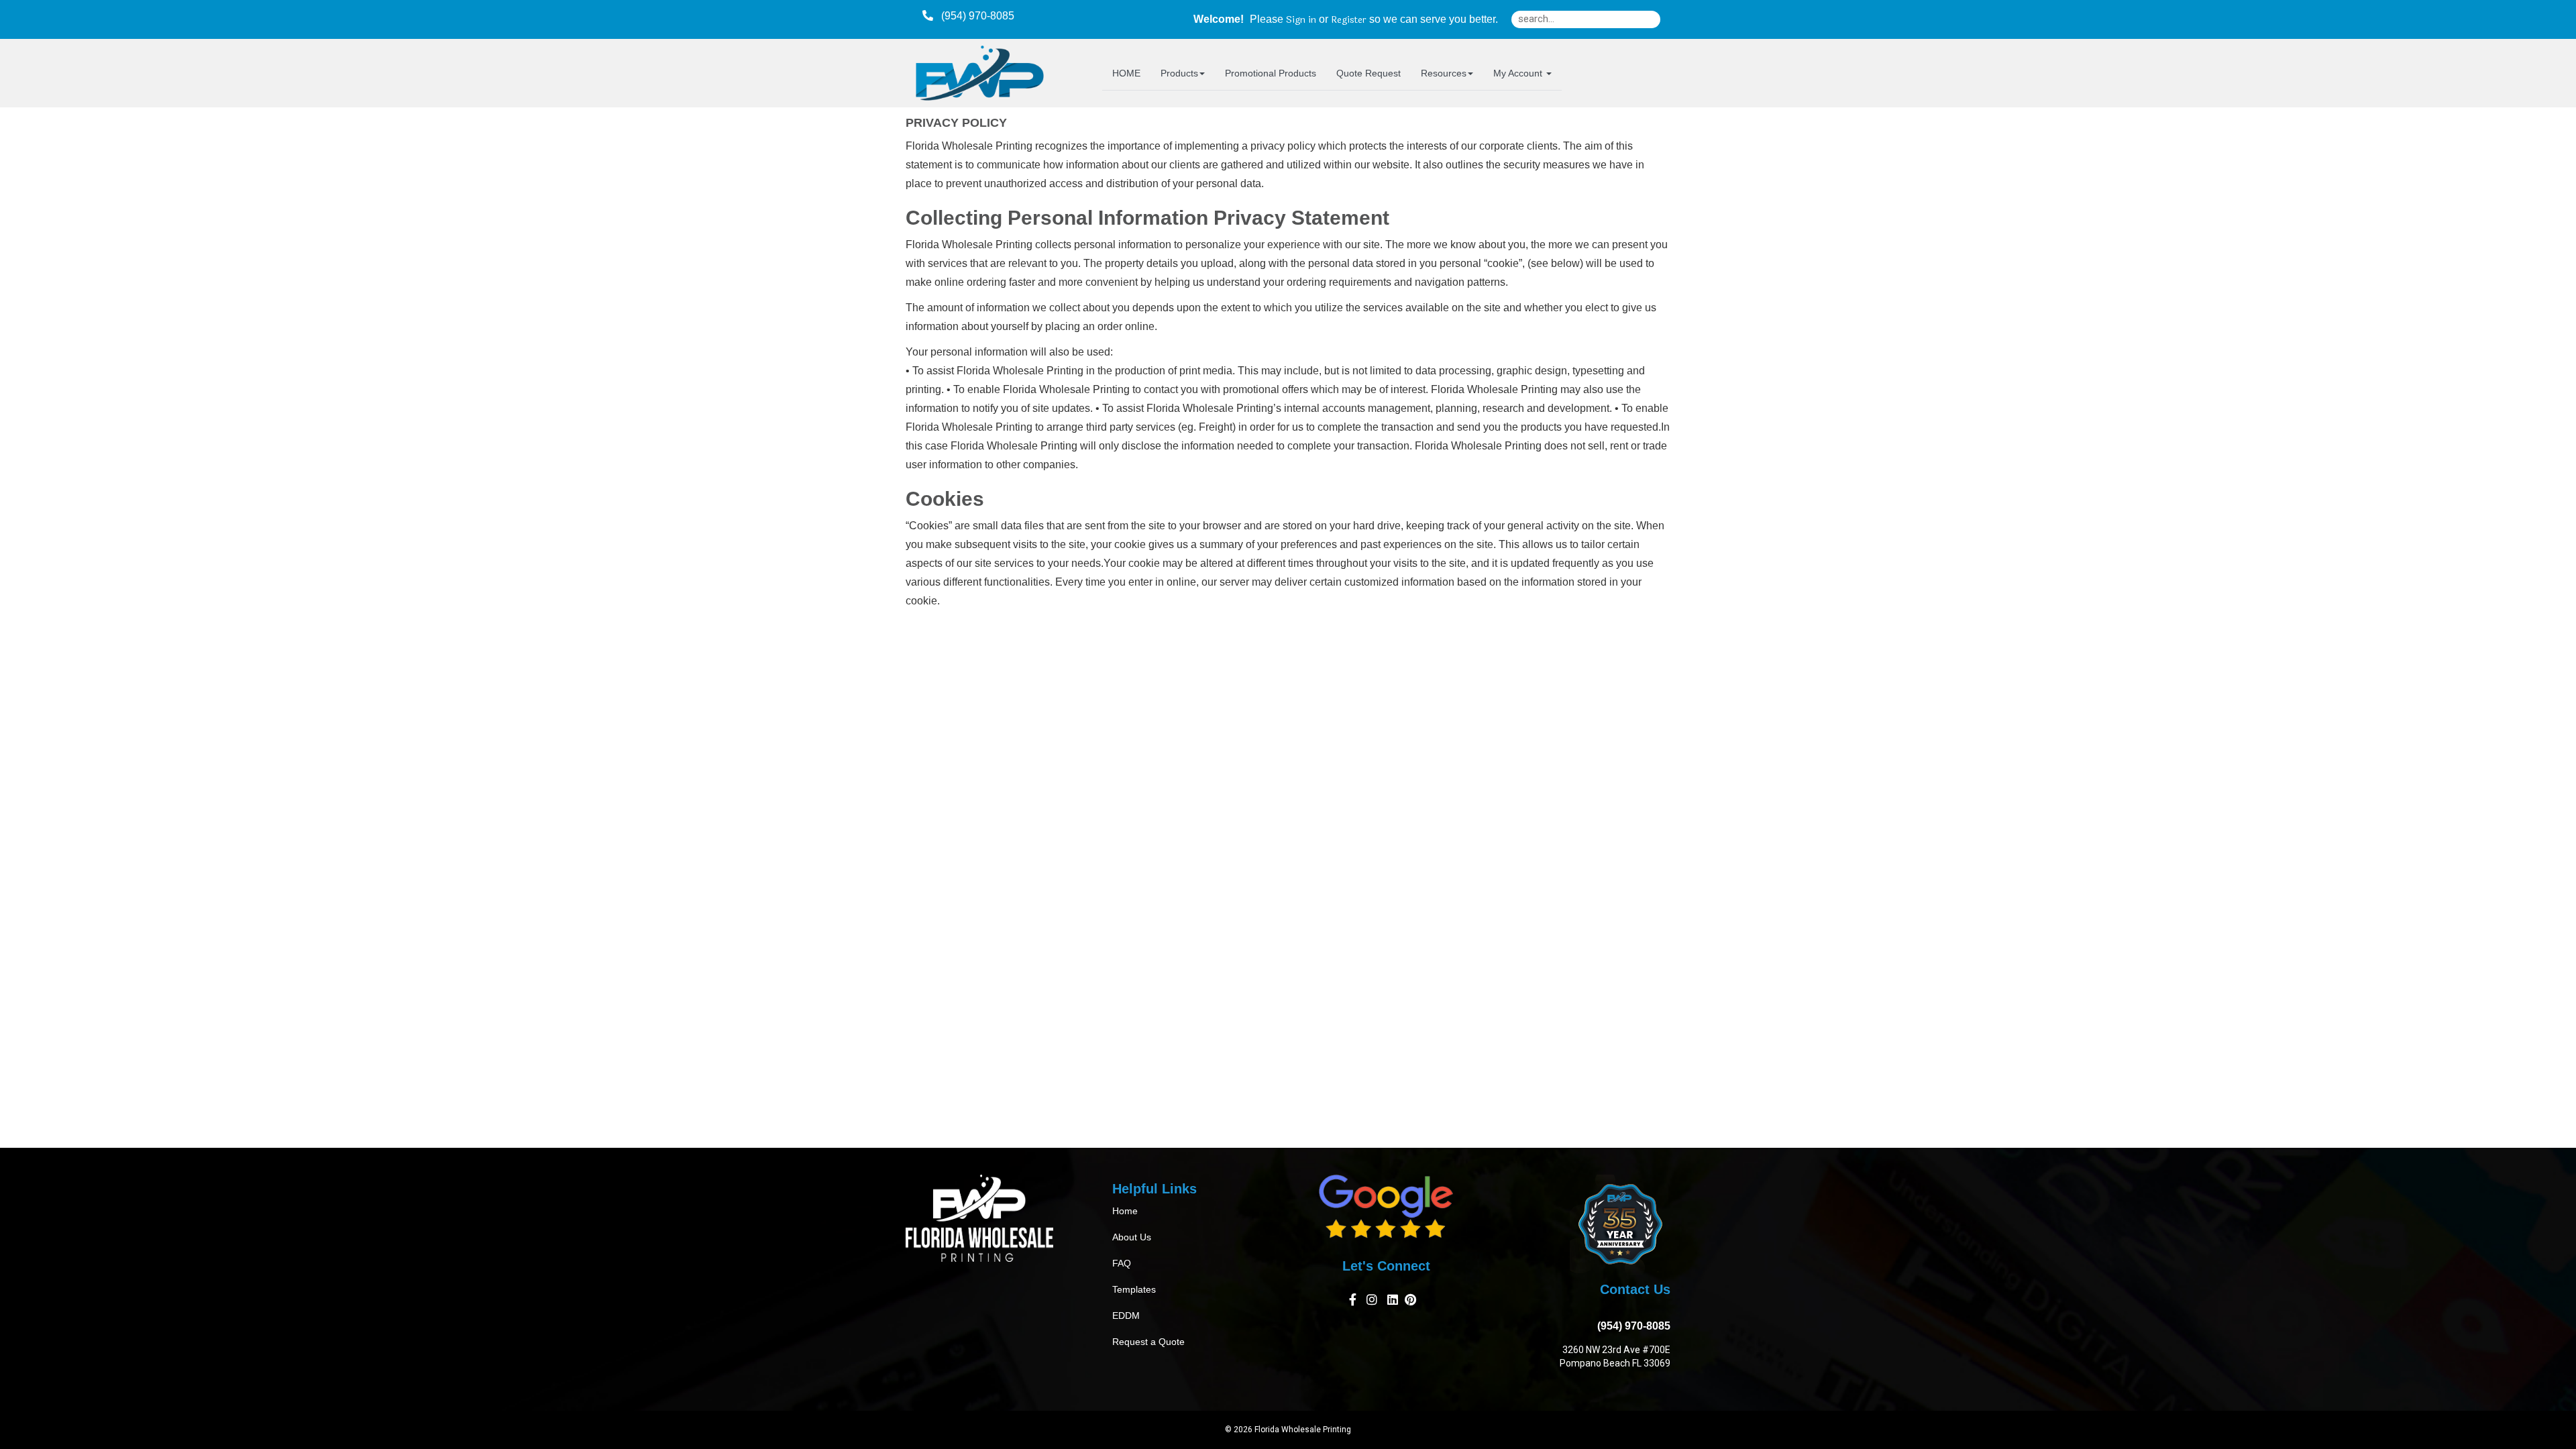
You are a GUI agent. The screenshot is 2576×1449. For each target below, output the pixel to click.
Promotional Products (1271, 73)
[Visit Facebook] (1354, 1302)
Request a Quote (1148, 1342)
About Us (1132, 1237)
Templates (1134, 1289)
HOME (1126, 73)
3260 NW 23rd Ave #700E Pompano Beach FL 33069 (1615, 1356)
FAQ (1122, 1263)
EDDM (1126, 1316)
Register (1349, 20)
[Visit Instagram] (1374, 1302)
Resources (1444, 73)
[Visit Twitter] (1393, 1302)
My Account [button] (1519, 73)
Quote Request (1368, 73)
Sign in (1301, 20)
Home (1125, 1211)
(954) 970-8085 (1631, 1326)
